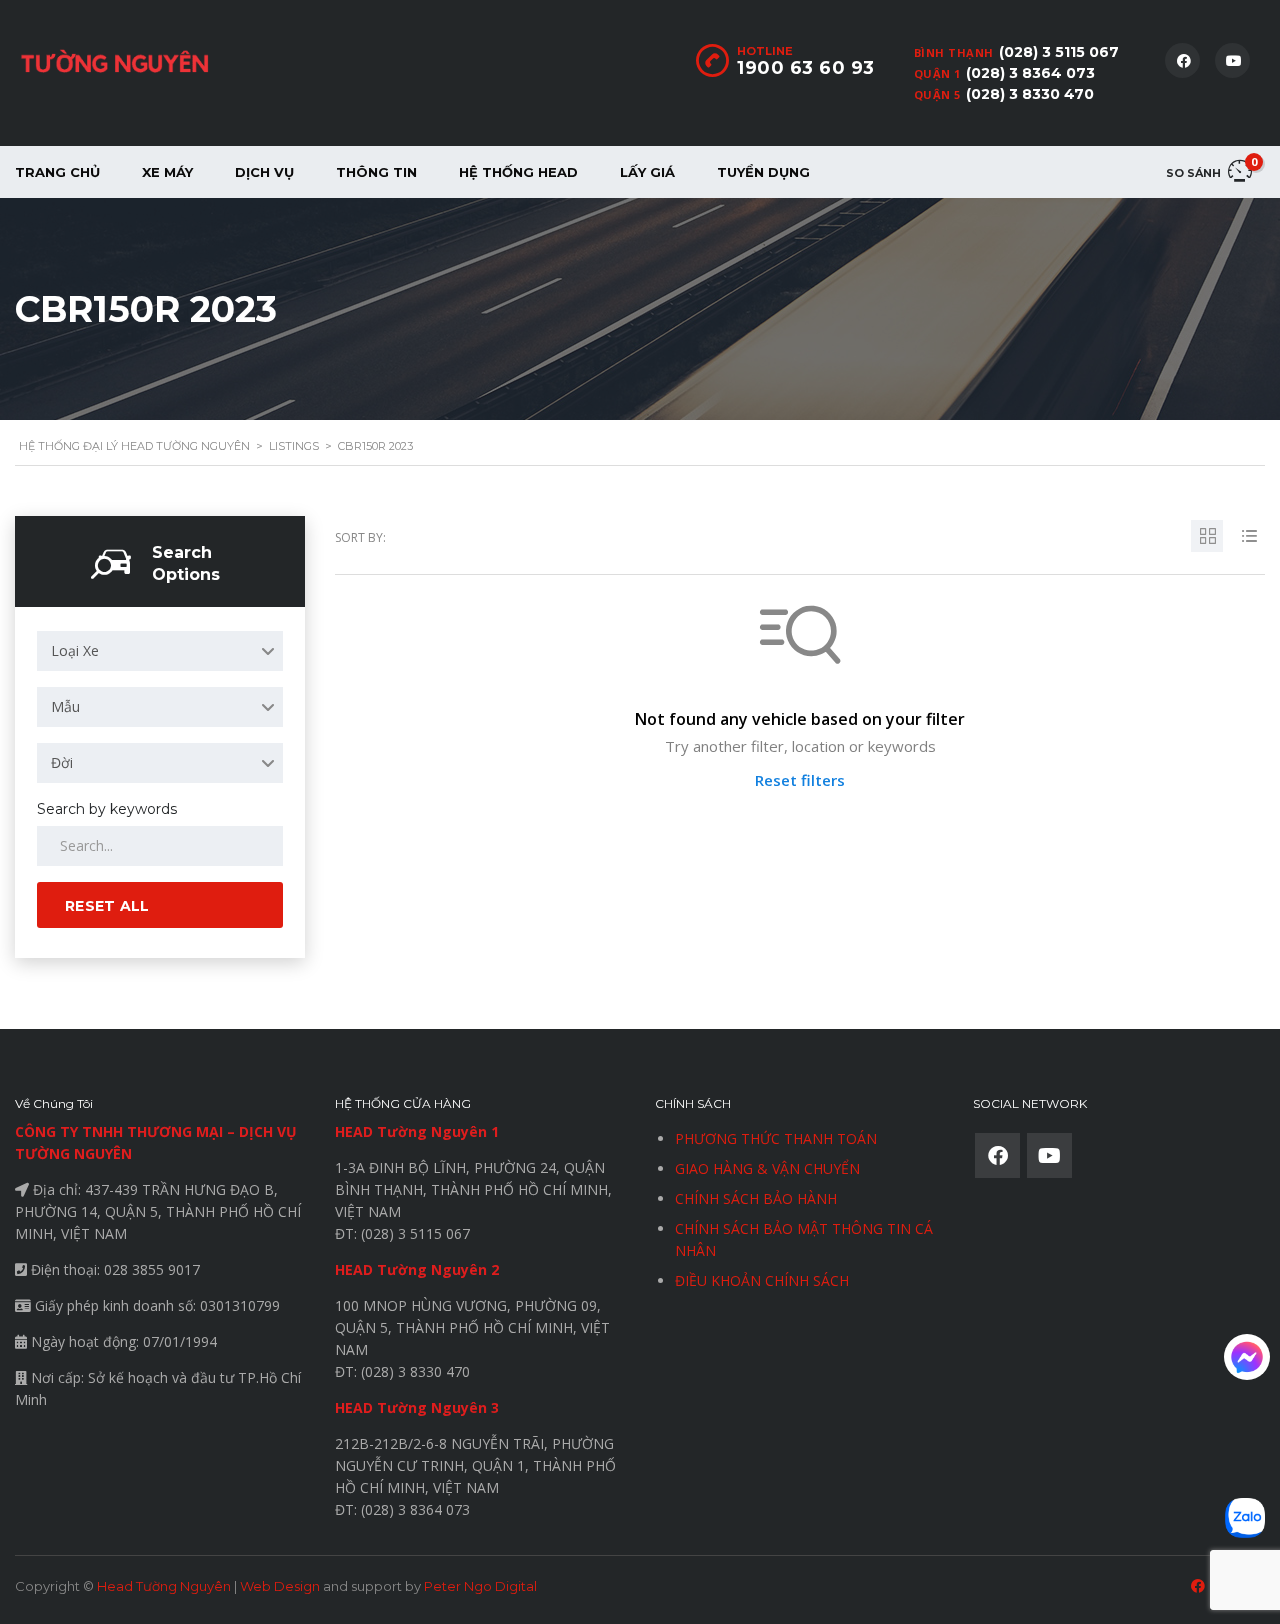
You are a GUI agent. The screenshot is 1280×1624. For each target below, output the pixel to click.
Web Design (280, 1586)
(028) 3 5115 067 (1059, 52)
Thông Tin (376, 172)
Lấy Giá (647, 172)
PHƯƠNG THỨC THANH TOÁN (776, 1138)
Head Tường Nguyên (164, 1586)
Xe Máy (167, 172)
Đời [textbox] (62, 762)
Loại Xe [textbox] (75, 650)
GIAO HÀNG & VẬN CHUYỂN (767, 1168)
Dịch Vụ (264, 172)
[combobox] (160, 651)
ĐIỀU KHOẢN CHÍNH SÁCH (762, 1280)
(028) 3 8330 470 (1030, 94)
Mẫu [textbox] (65, 706)
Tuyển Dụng (763, 172)
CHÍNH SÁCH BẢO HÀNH (756, 1198)
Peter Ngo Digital (480, 1586)
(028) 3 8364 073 (1030, 73)
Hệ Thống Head (518, 172)
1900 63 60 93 (806, 68)
